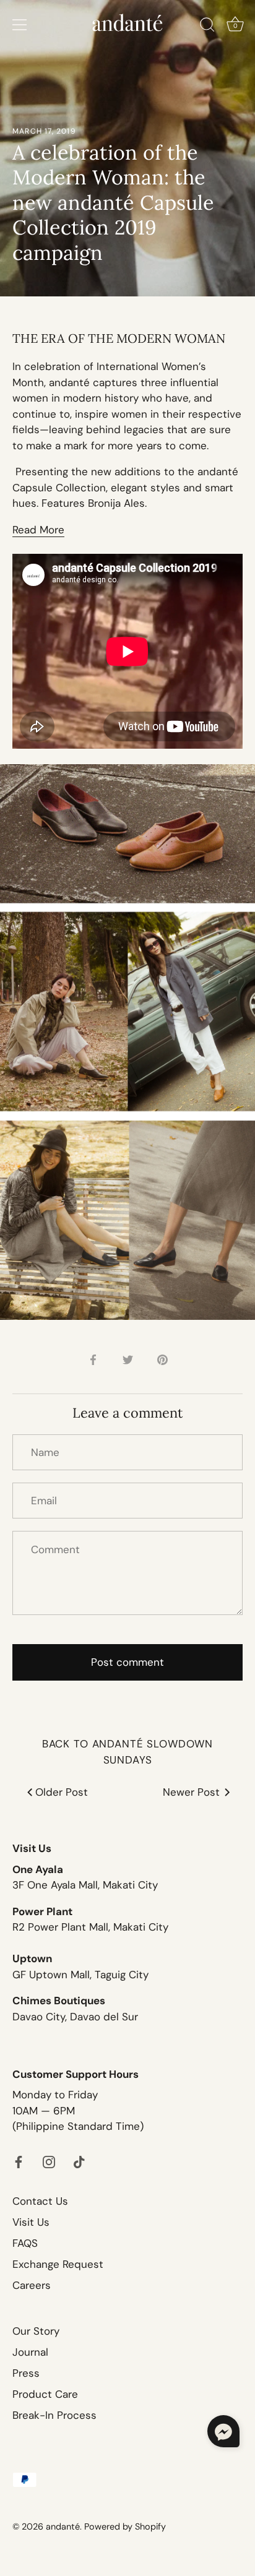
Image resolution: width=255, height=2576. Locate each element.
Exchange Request (58, 2264)
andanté (63, 2526)
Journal (30, 2352)
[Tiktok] (79, 2161)
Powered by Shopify (125, 2526)
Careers (32, 2285)
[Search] (207, 27)
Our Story (36, 2331)
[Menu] (20, 25)
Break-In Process (54, 2415)
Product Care (45, 2394)
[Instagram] (49, 2161)
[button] (223, 2431)
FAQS (25, 2243)
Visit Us (31, 2222)
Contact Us (40, 2201)
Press (26, 2373)
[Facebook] (19, 2161)
